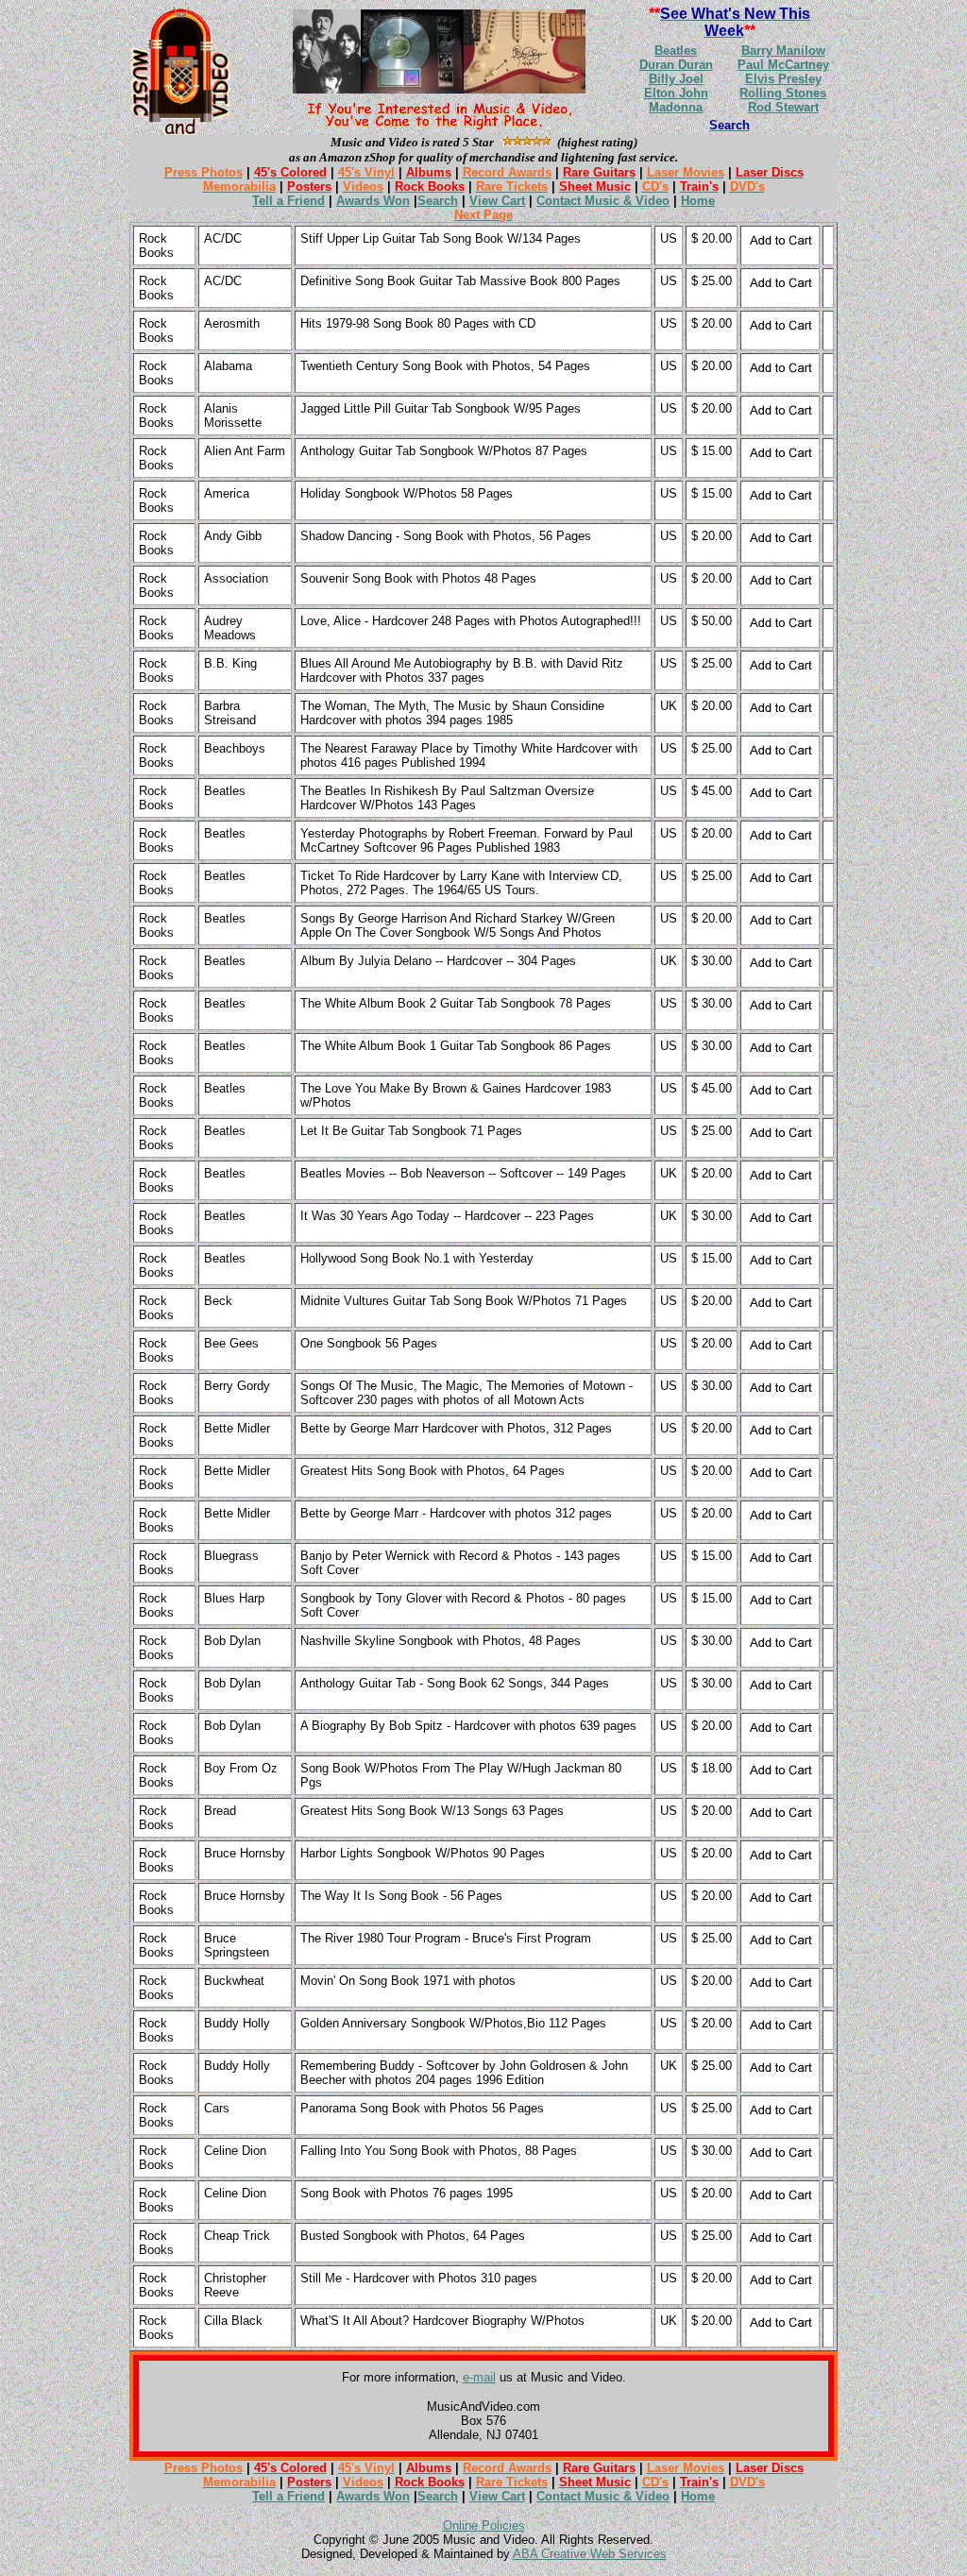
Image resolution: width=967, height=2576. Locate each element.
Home (698, 201)
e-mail (479, 2377)
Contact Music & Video (603, 201)
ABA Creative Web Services (590, 2554)
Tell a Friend (288, 201)
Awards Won (373, 201)
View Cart (497, 201)
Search (438, 201)
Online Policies (484, 2525)
